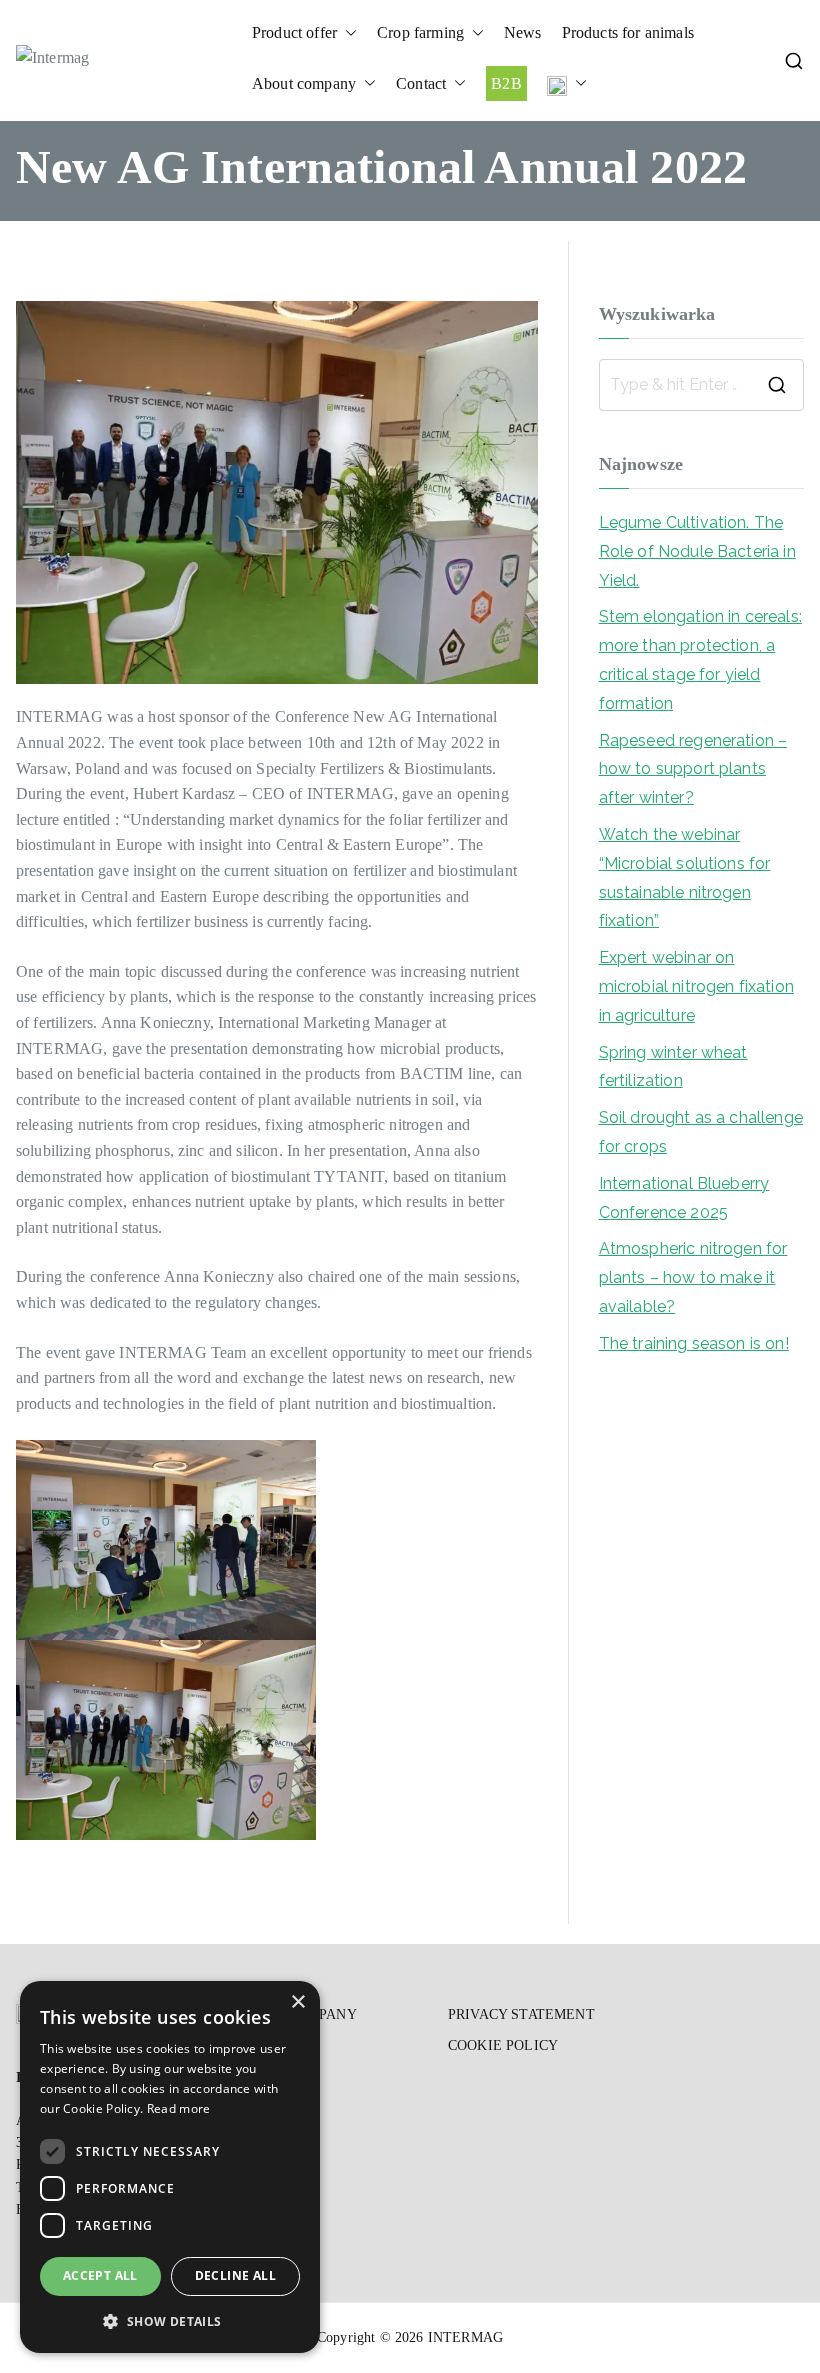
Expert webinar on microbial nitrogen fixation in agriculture (696, 986)
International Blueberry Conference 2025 (684, 1198)
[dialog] (170, 2167)
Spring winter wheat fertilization (673, 1067)
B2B (506, 83)
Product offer (294, 32)
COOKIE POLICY (503, 2045)
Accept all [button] (100, 2275)
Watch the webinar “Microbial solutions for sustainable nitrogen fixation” (685, 877)
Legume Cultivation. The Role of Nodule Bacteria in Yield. (697, 551)
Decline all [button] (235, 2275)
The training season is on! (694, 1343)
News (523, 32)
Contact (421, 83)
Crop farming (420, 32)
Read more (179, 2108)
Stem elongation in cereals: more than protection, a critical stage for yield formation (700, 659)
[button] (347, 33)
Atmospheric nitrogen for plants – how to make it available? (693, 1277)
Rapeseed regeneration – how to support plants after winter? (693, 769)
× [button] (297, 2002)
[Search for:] (701, 385)
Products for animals (628, 32)
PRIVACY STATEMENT (521, 2014)
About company (304, 83)
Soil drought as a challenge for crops (701, 1132)
